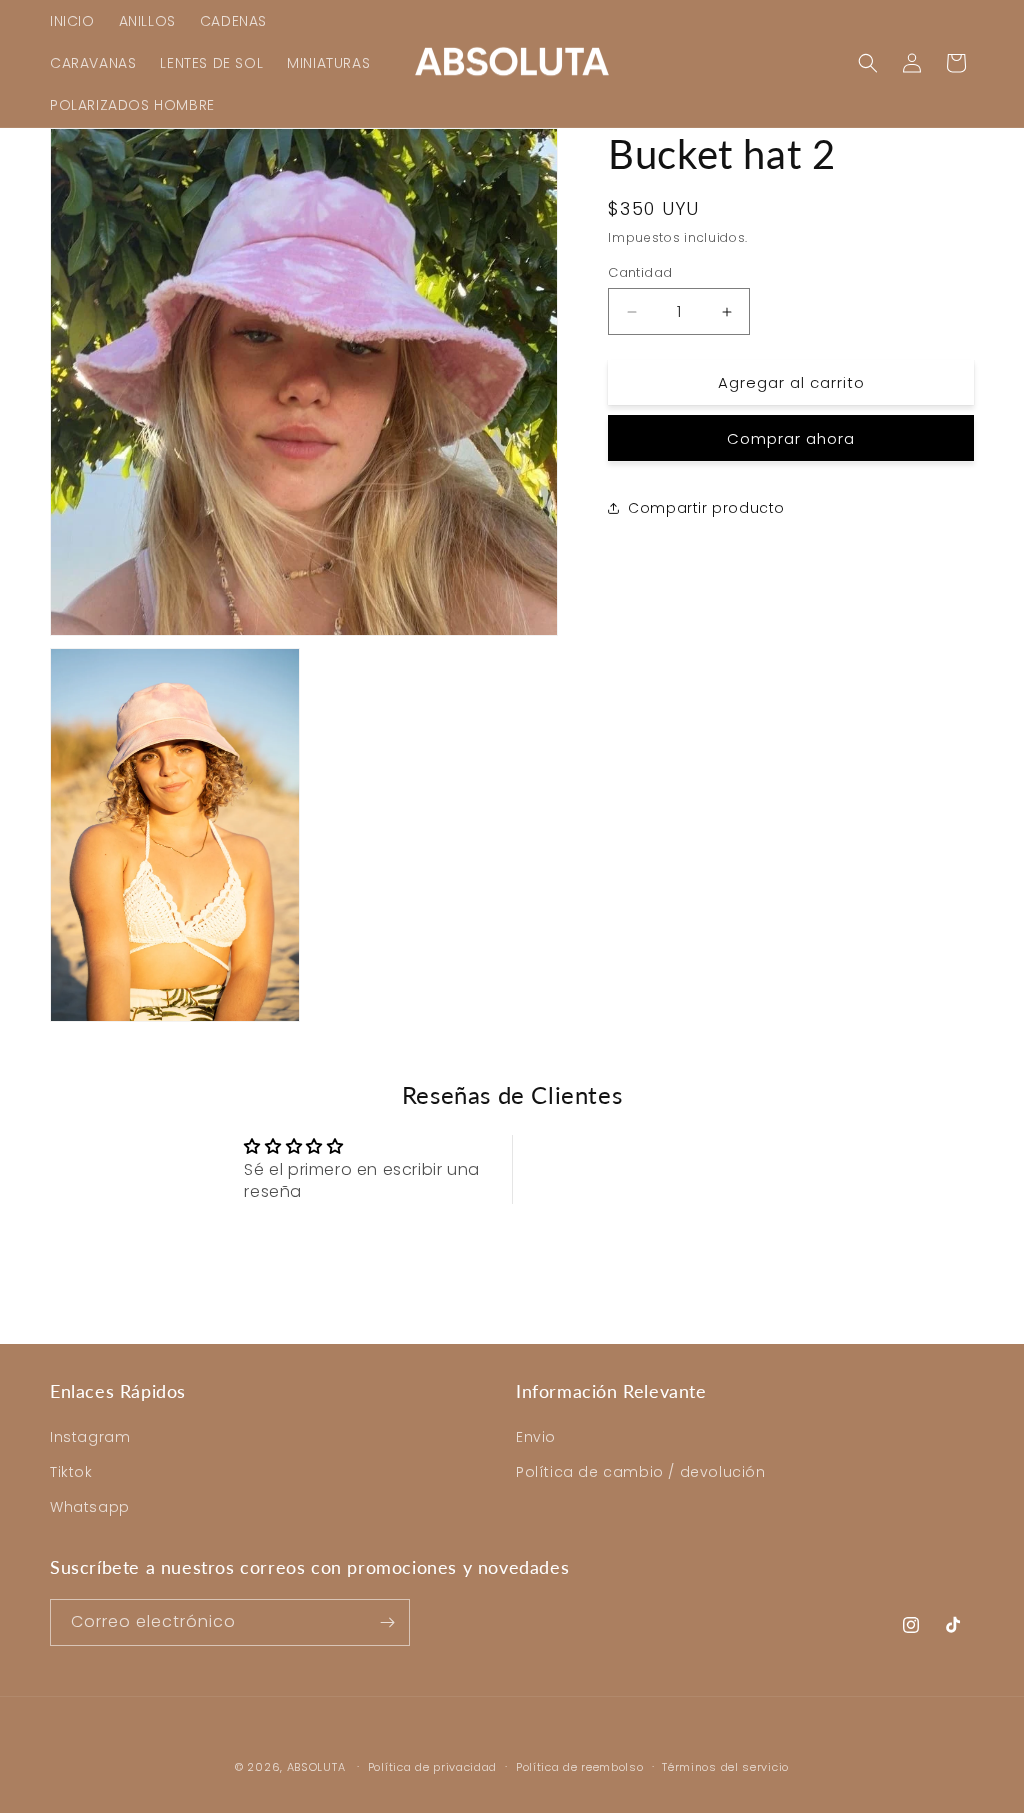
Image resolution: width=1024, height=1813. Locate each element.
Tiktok (71, 1472)
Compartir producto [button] (706, 508)
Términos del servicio (725, 1767)
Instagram (90, 1437)
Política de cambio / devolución (641, 1472)
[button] (868, 63)
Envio (536, 1437)
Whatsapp (90, 1507)
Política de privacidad (432, 1767)
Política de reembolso (580, 1767)
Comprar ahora (791, 438)
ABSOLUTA (316, 1767)
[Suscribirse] (387, 1622)
